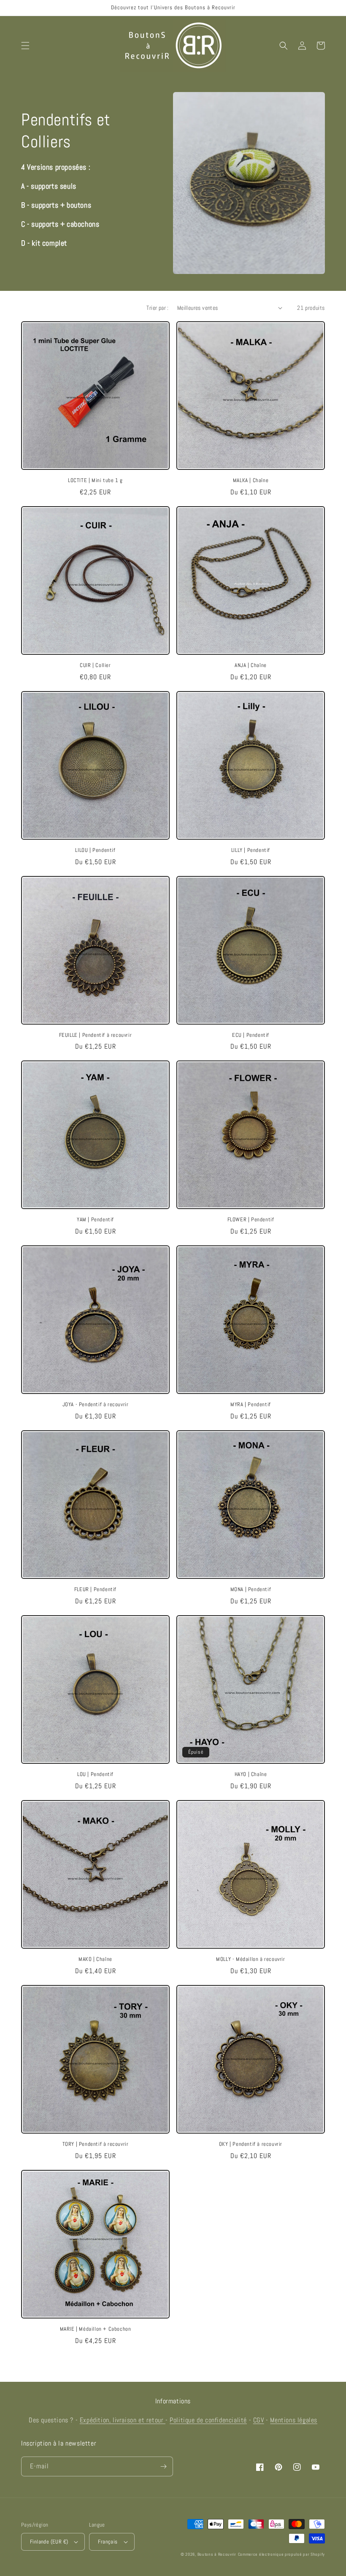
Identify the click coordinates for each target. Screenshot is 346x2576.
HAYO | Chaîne (251, 1774)
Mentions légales (294, 2420)
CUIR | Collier (95, 665)
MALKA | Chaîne (251, 480)
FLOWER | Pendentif (251, 1220)
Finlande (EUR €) (49, 2542)
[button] (25, 46)
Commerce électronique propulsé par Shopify (281, 2554)
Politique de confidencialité (208, 2420)
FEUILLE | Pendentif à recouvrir (96, 1035)
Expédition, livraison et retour (123, 2420)
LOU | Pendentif (95, 1774)
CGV (259, 2420)
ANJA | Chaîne (251, 665)
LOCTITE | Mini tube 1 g (95, 480)
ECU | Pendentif (251, 1035)
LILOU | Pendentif (95, 850)
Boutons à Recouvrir (217, 2554)
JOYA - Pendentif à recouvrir (96, 1405)
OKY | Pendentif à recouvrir (251, 2144)
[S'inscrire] (163, 2466)
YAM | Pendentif (95, 1220)
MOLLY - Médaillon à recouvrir (250, 1959)
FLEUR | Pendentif (95, 1589)
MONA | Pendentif (251, 1589)
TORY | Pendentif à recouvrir (96, 2144)
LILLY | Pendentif (251, 850)
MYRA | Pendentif (251, 1405)
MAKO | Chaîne (95, 1959)
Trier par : (157, 308)
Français (108, 2542)
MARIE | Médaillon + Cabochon (96, 2329)
